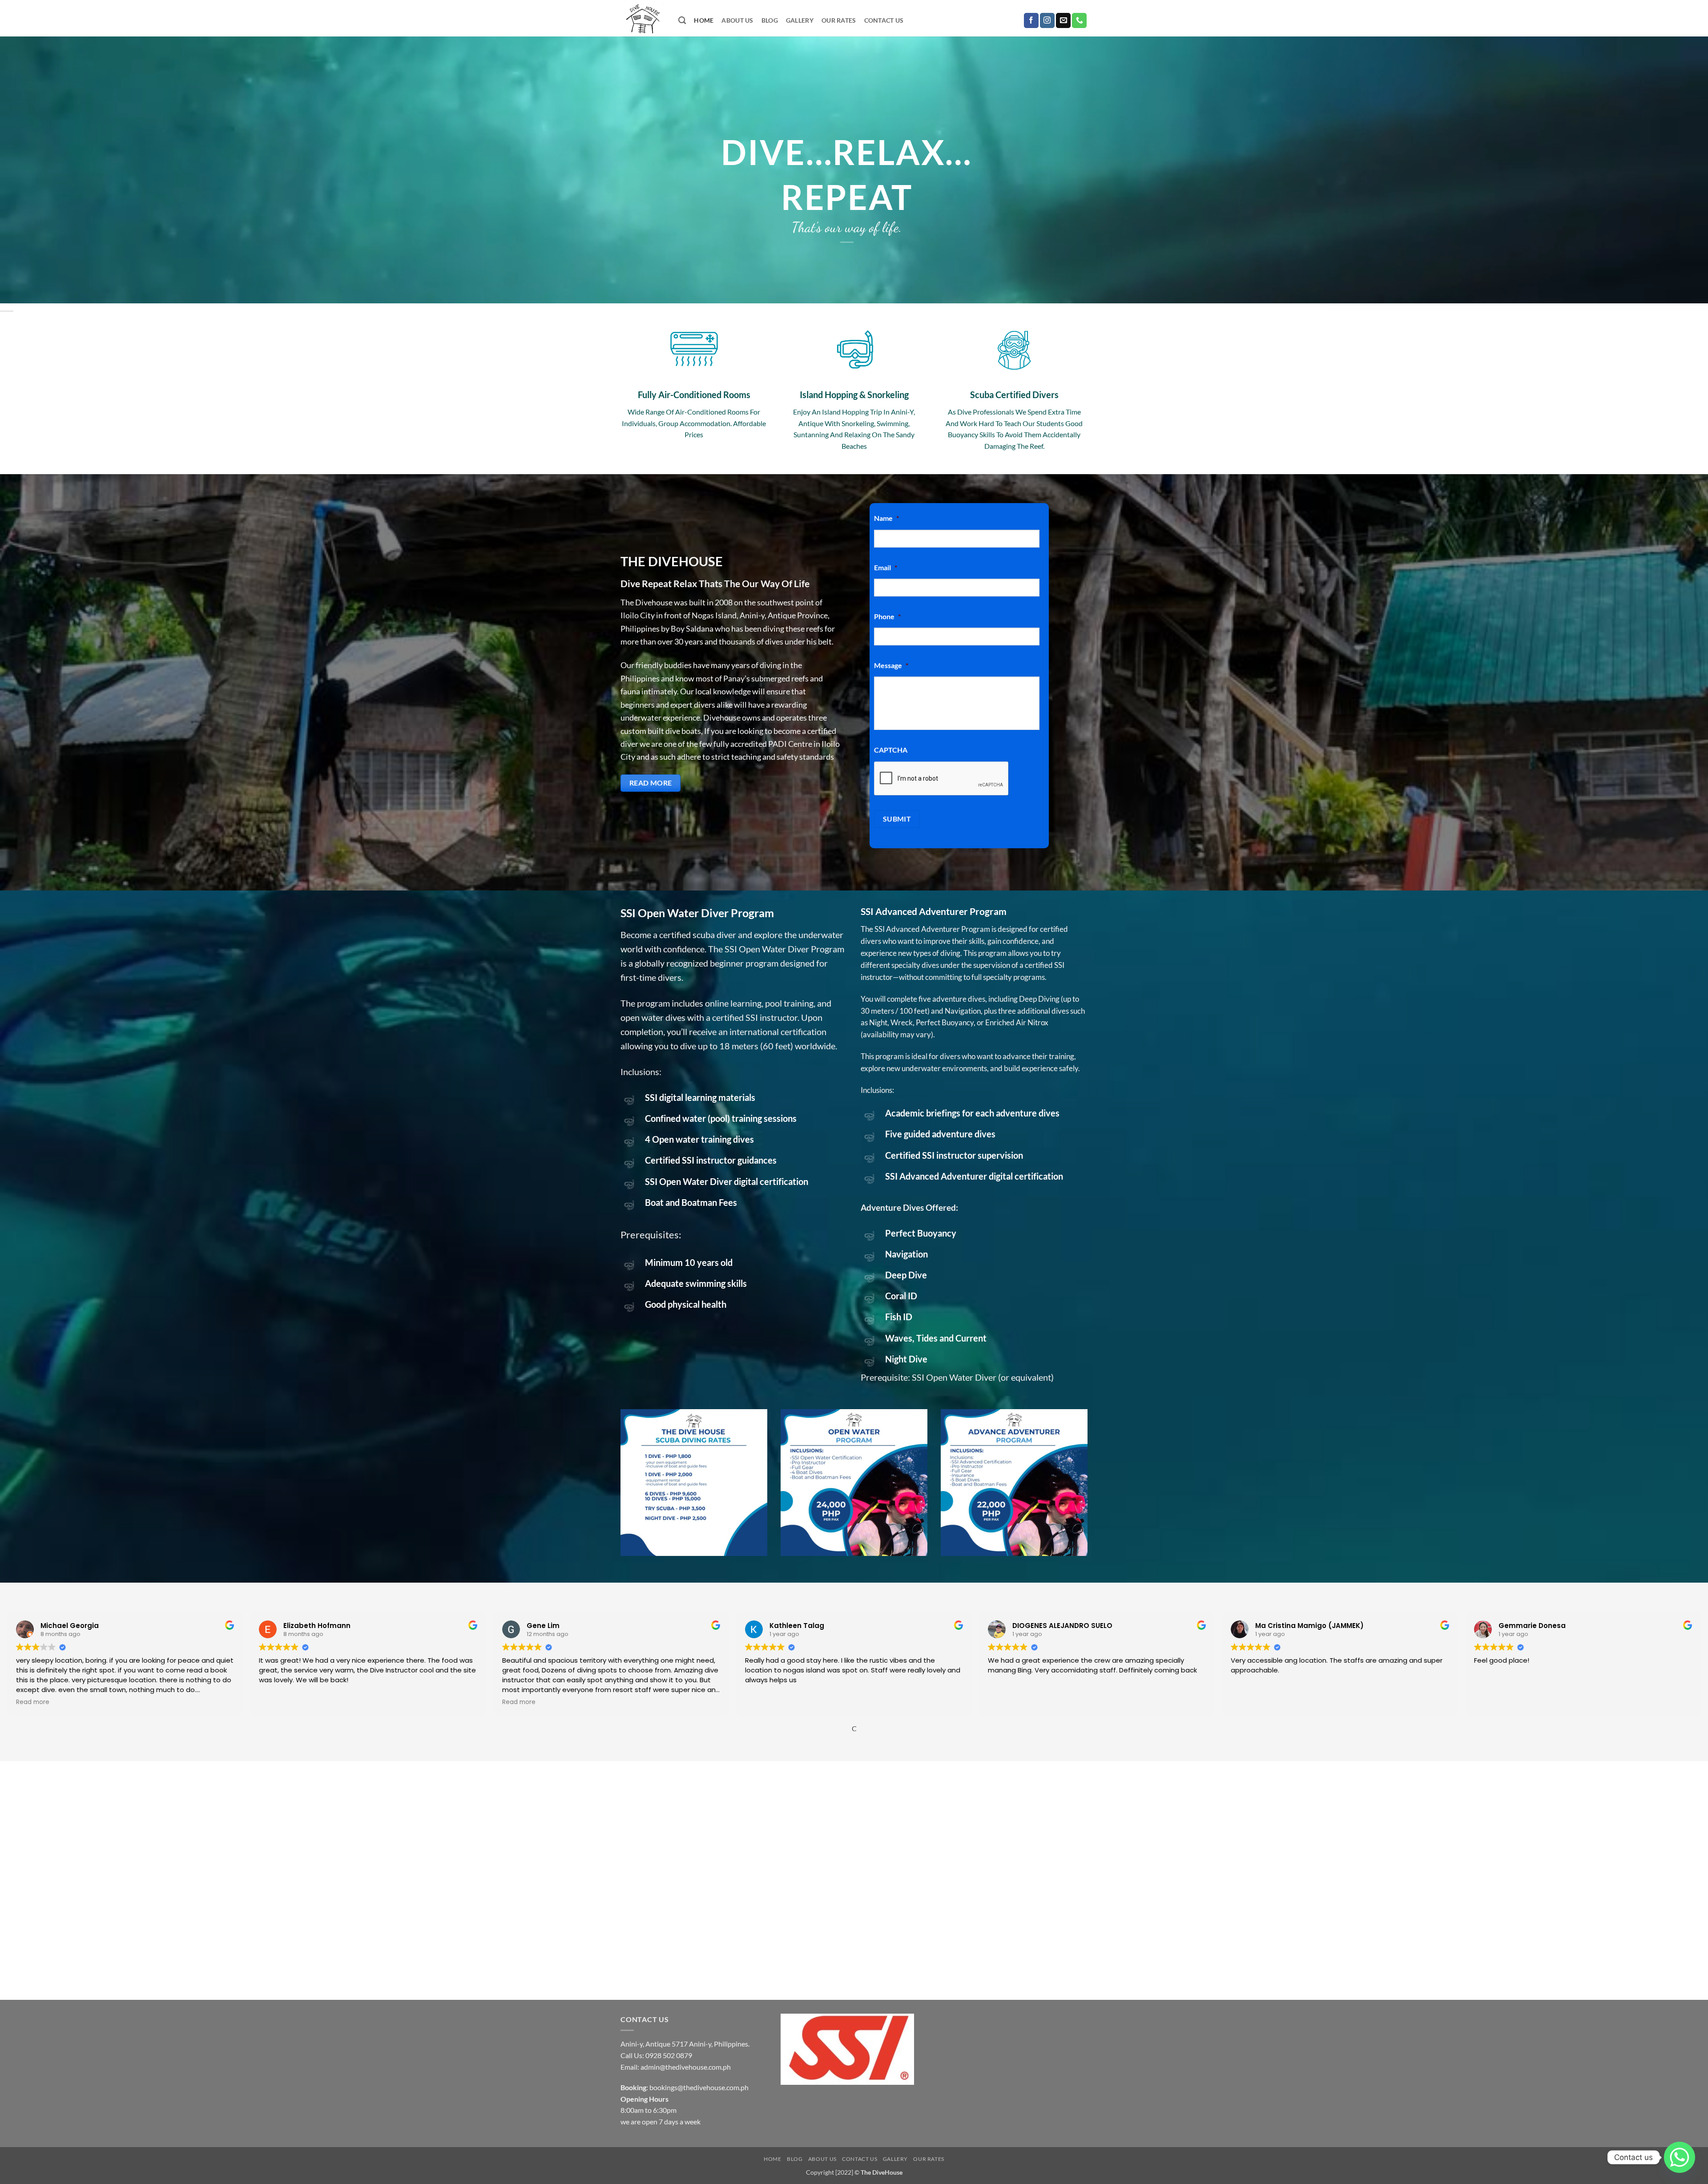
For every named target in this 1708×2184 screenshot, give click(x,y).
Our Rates (839, 20)
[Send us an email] (1063, 20)
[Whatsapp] (1680, 2157)
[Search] (682, 21)
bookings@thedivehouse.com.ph (699, 2087)
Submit (897, 819)
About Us (737, 20)
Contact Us (884, 20)
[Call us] (1079, 20)
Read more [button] (33, 1702)
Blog (770, 20)
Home (704, 20)
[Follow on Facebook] (1031, 20)
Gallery (800, 20)
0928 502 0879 (669, 2055)
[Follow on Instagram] (1047, 20)
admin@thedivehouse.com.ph (686, 2067)
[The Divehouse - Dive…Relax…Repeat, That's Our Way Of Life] (643, 18)
